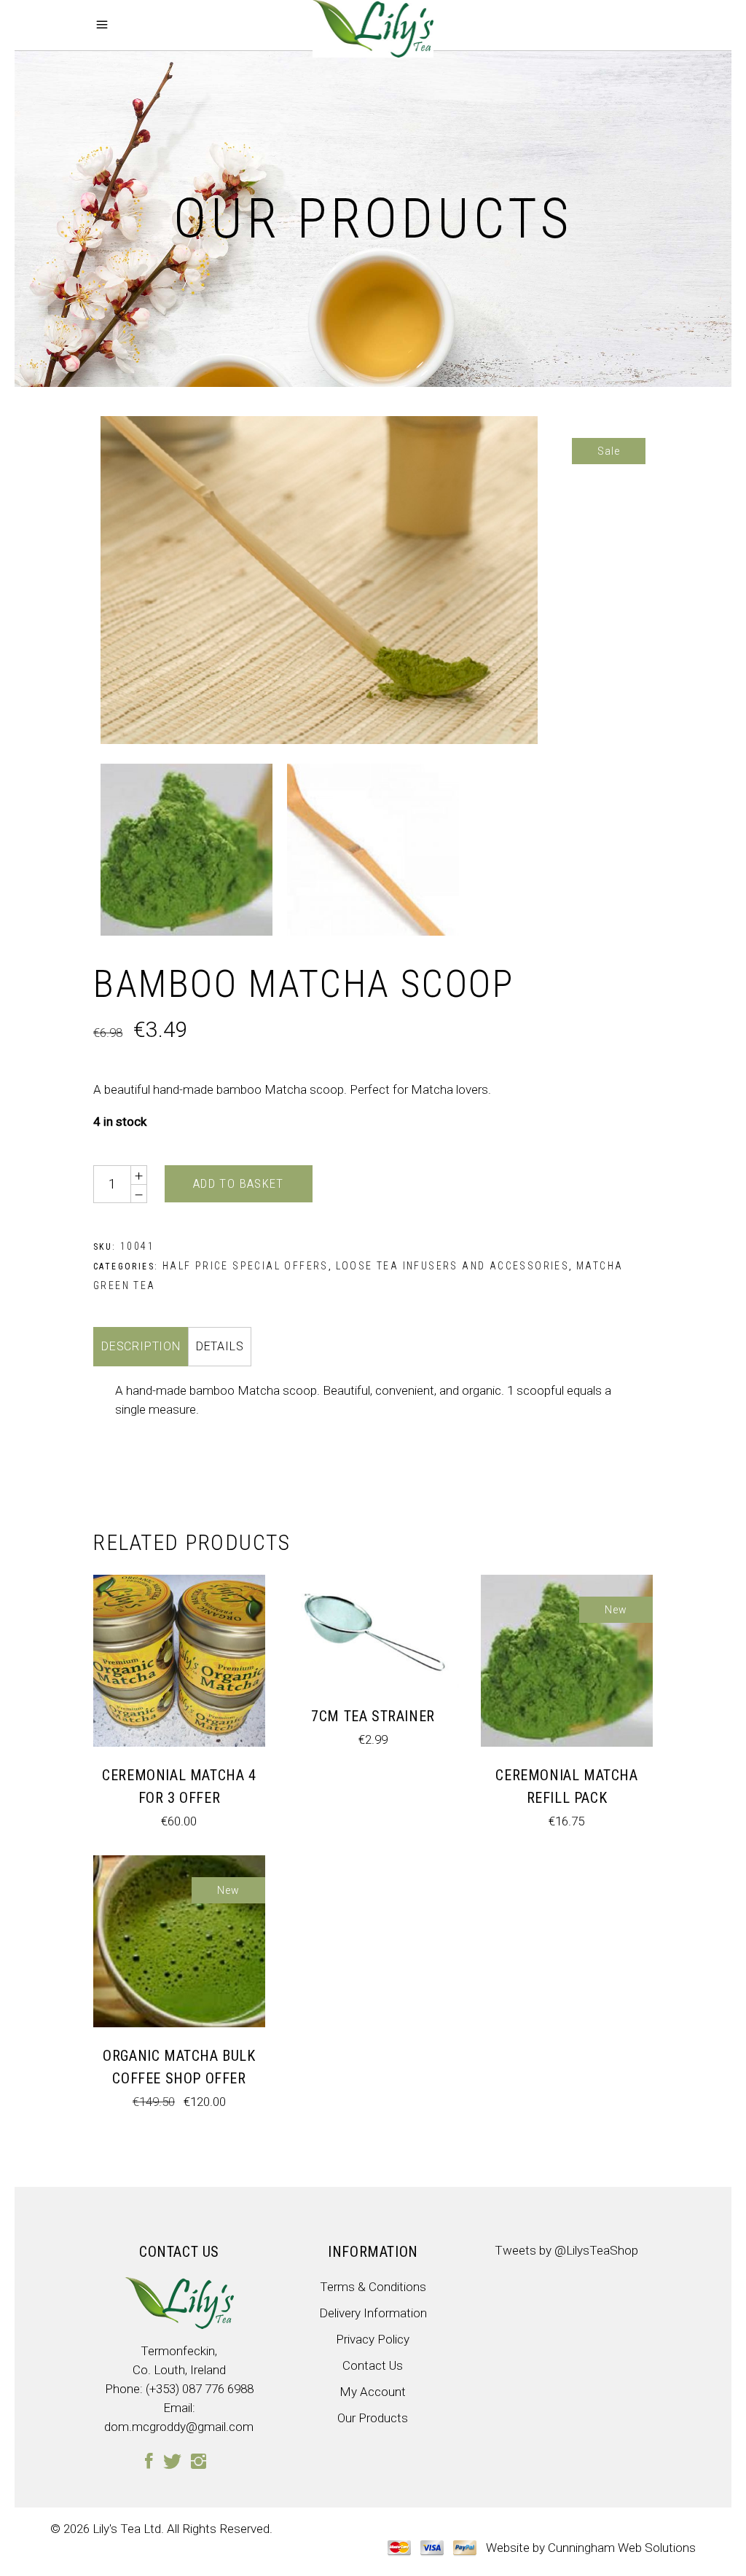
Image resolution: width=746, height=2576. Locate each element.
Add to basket (239, 1183)
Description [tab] (141, 1346)
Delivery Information (373, 2313)
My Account (373, 2392)
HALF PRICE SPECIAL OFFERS (246, 1266)
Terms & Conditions (373, 2287)
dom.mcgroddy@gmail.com (179, 2427)
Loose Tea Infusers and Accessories (453, 1266)
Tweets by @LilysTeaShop (566, 2250)
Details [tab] (220, 1346)
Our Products (373, 2418)
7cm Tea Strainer (373, 1716)
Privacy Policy (373, 2339)
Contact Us (373, 2365)
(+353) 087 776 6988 (200, 2389)
